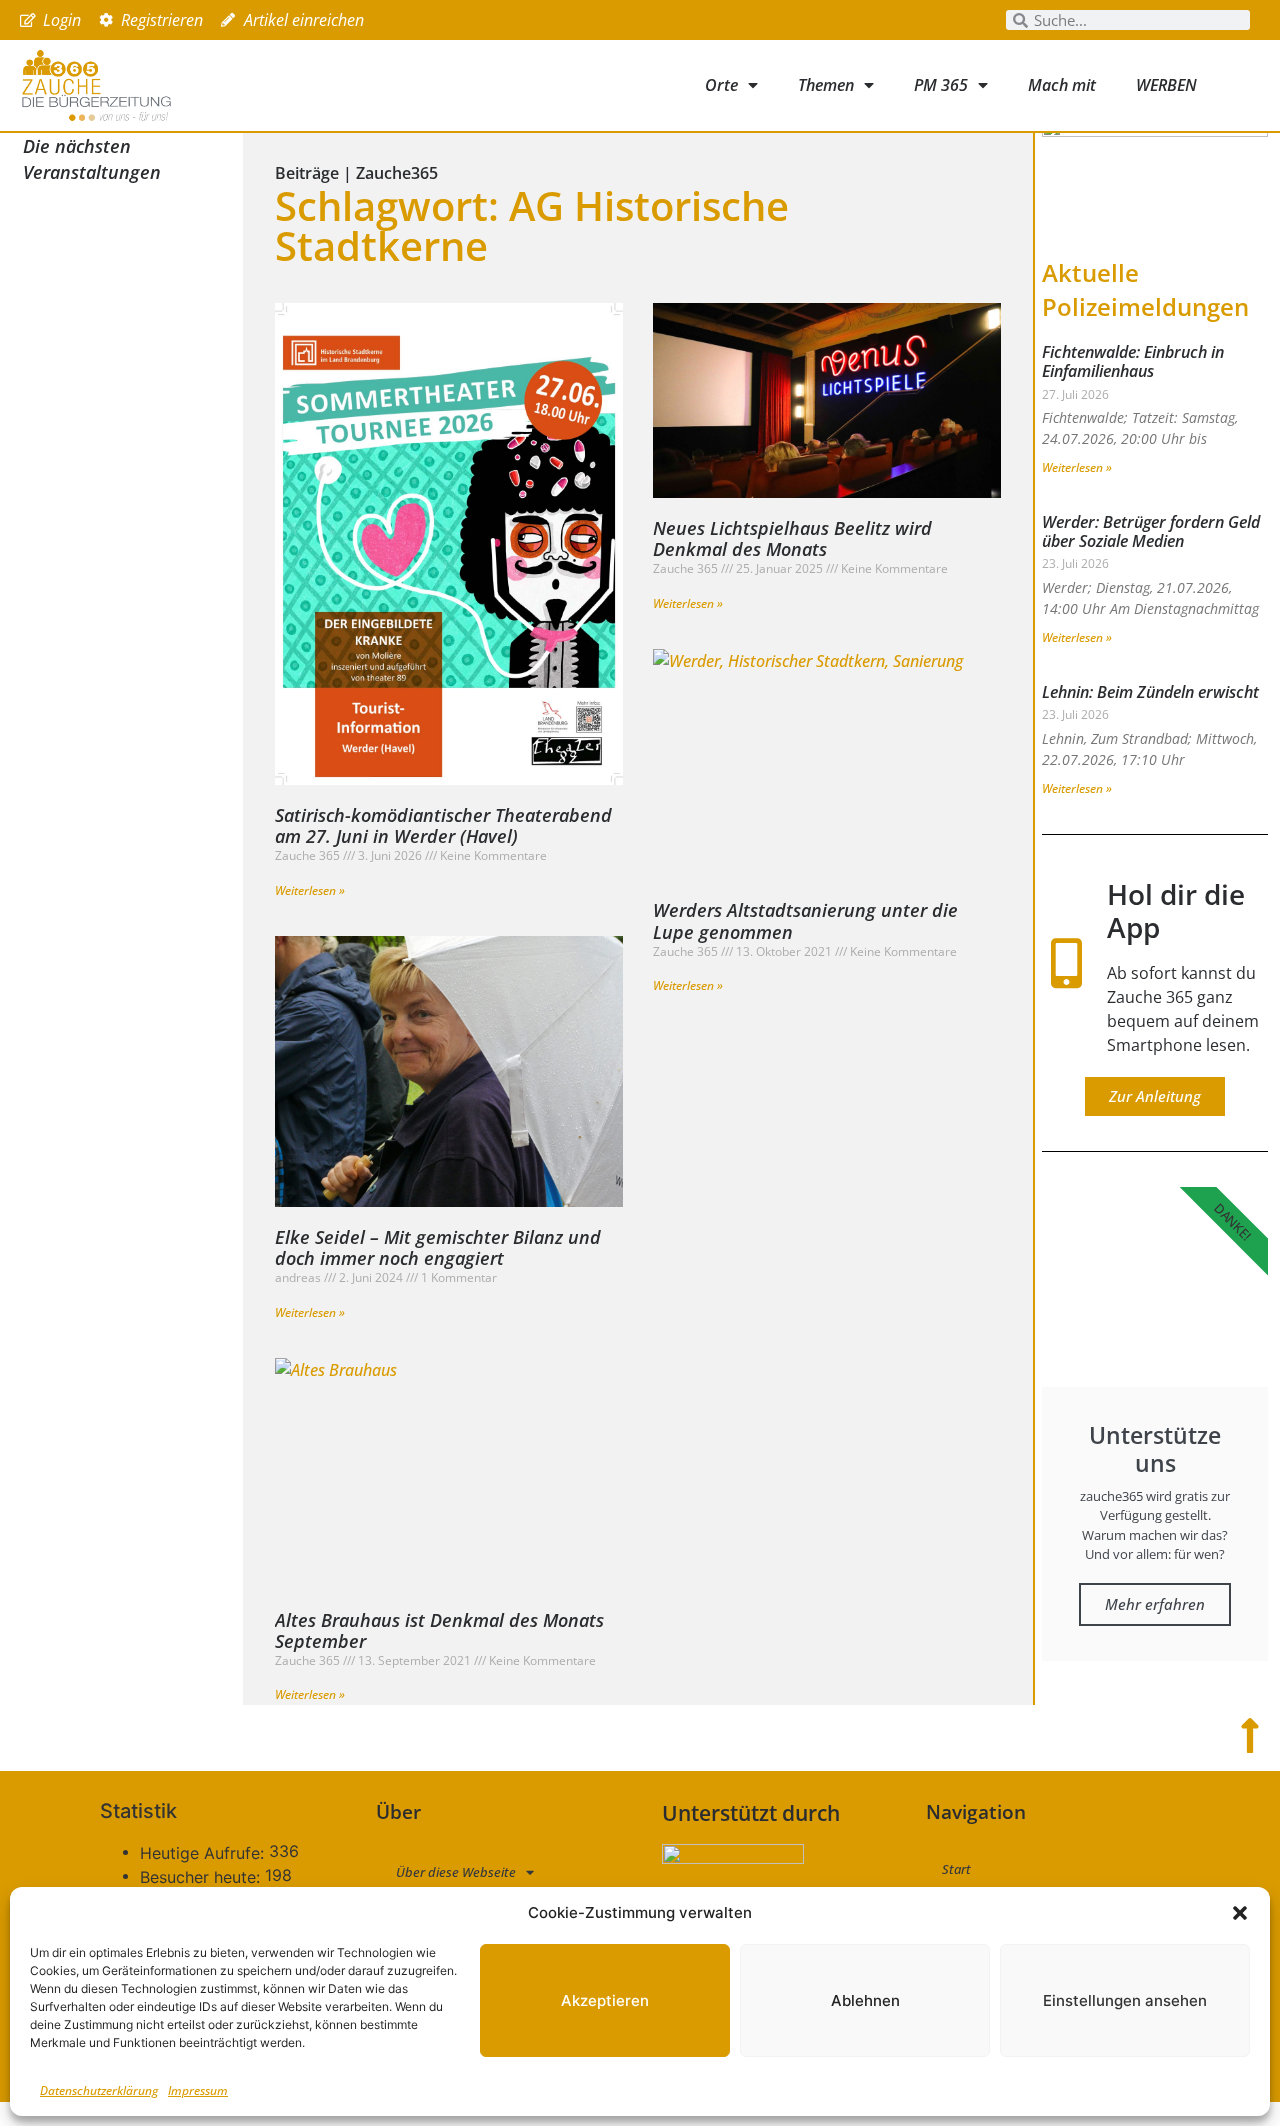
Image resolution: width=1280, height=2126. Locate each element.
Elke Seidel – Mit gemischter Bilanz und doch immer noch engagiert (438, 1248)
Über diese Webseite (456, 1872)
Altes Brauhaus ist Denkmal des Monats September (439, 1631)
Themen (826, 85)
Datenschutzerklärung (99, 2090)
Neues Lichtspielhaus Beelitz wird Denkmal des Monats (792, 539)
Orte (721, 85)
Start (956, 1869)
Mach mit (1062, 85)
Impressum (198, 2090)
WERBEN (1166, 85)
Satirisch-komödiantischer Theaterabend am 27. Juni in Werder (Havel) (443, 826)
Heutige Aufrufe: (204, 1853)
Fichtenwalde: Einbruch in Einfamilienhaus (1133, 361)
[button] (1240, 1913)
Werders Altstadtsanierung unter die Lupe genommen (805, 921)
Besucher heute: (202, 1877)
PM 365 (941, 85)
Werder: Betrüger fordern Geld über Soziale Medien (1151, 531)
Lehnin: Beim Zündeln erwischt (1150, 692)
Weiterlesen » (310, 890)
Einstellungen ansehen (1125, 2000)
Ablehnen (865, 2000)
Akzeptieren (605, 2000)
